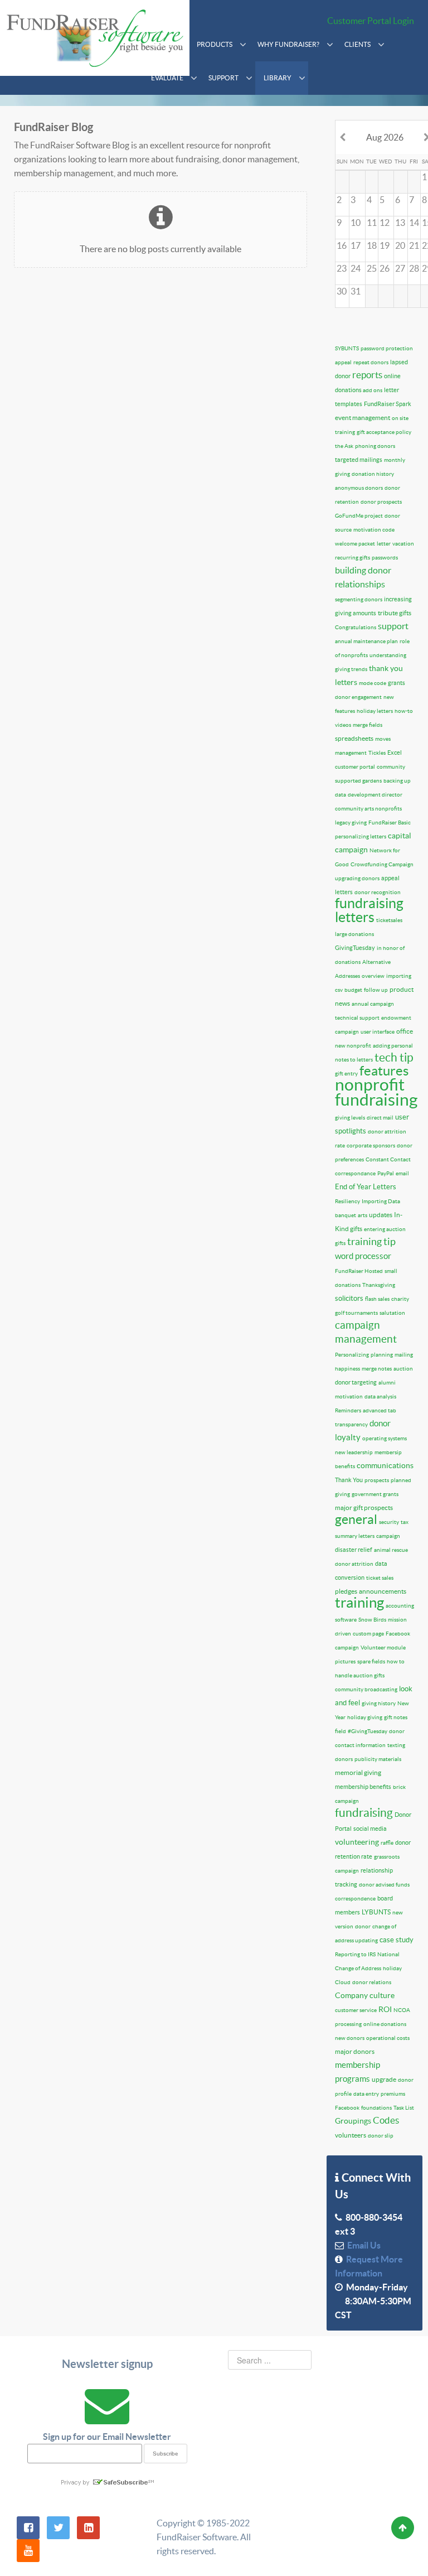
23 (342, 268)
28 (414, 268)
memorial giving (358, 1772)
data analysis (380, 1396)
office (405, 1031)
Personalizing (352, 1355)
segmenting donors (359, 599)
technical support (357, 1018)
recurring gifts (352, 558)
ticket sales (380, 1578)
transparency (351, 1424)
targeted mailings (359, 460)
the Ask (344, 446)
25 (372, 268)
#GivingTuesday (368, 1731)
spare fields (371, 1661)
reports (367, 375)
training (359, 1602)
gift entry (346, 1074)
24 (356, 268)
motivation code (374, 530)
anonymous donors (359, 488)
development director (375, 795)
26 (385, 268)
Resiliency (347, 1201)
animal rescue (391, 1550)
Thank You (349, 1480)
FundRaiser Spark (388, 404)
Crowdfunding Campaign (382, 864)
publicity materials (378, 1759)
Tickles (377, 753)
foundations (376, 2108)
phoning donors (375, 446)
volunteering (357, 1842)
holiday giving (365, 1717)
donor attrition (354, 1564)
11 (372, 223)
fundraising (364, 1813)
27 (400, 268)
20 (400, 245)
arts (363, 1215)
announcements (383, 1591)
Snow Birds (372, 1620)
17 (356, 245)
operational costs (388, 2038)
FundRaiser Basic (390, 823)
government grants (375, 1494)
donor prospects (381, 502)
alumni (387, 1383)
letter (384, 544)
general (356, 1519)
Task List (404, 2108)
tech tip (394, 1057)
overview (373, 976)
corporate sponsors (371, 1145)
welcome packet (355, 544)
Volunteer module (383, 1648)
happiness (347, 1369)
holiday (392, 1968)
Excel (395, 752)
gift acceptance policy (384, 432)
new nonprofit (353, 1046)
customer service (356, 2010)
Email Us (362, 2245)
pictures (345, 1661)
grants (397, 683)
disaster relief (354, 1550)
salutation (392, 1313)
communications (385, 1465)
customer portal (355, 767)
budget (353, 990)
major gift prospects (364, 1508)
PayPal (386, 1173)
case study (397, 1940)
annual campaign (373, 1004)
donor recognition (378, 892)
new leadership (354, 1452)
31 (356, 291)
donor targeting (356, 1382)
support (393, 626)
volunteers (351, 2135)
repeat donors (371, 362)
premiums (393, 2094)
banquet (346, 1215)
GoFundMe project (359, 516)
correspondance (355, 1173)
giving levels (350, 1118)
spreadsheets (354, 738)
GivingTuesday (355, 948)
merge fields (368, 725)
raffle (387, 1843)
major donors (355, 2051)
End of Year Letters (366, 1187)
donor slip (381, 2136)
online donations (385, 2024)
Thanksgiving (379, 1285)
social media (370, 1829)
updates (381, 1215)
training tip (371, 1241)
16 (342, 245)
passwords (385, 558)
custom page (368, 1634)
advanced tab (380, 1410)
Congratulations (356, 627)
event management (363, 418)
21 (414, 245)
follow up (376, 990)
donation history (373, 474)
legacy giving (351, 823)
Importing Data (381, 1201)
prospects (377, 1480)
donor (363, 1926)
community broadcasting (366, 1689)
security (389, 1522)
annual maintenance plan (366, 641)
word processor (363, 1256)
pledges (346, 1591)
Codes (386, 2120)
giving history (379, 1703)
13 (400, 223)
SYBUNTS (347, 348)
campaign (388, 1536)
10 (356, 223)
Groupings (353, 2121)
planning (382, 1355)
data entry (366, 2094)
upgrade (384, 2079)
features (384, 1071)
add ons (373, 390)
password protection (387, 348)
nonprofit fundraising (376, 1092)
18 (372, 245)
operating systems (385, 1438)
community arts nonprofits (368, 809)
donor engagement (358, 697)
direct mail (380, 1118)
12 (385, 223)
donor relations (372, 1982)
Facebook (347, 2108)
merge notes (377, 1369)
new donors (350, 2038)
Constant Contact (388, 1159)
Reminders (348, 1410)
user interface (378, 1032)
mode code (373, 683)
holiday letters (375, 711)
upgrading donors (357, 878)
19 (385, 245)
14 (414, 223)
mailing (404, 1355)
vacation (403, 544)
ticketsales (389, 920)
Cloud (343, 1982)
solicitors (349, 1298)
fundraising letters (369, 910)
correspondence (355, 1899)
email (402, 1173)
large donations (354, 934)
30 (342, 291)
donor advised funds (384, 1885)
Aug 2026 (385, 137)
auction (403, 1369)
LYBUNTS (376, 1912)
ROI (385, 2009)
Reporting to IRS (355, 1954)
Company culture (365, 1995)
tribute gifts (395, 613)
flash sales (377, 1299)
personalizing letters (361, 836)
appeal (343, 362)
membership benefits (363, 1787)
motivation (349, 1396)
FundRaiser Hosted (359, 1271)
